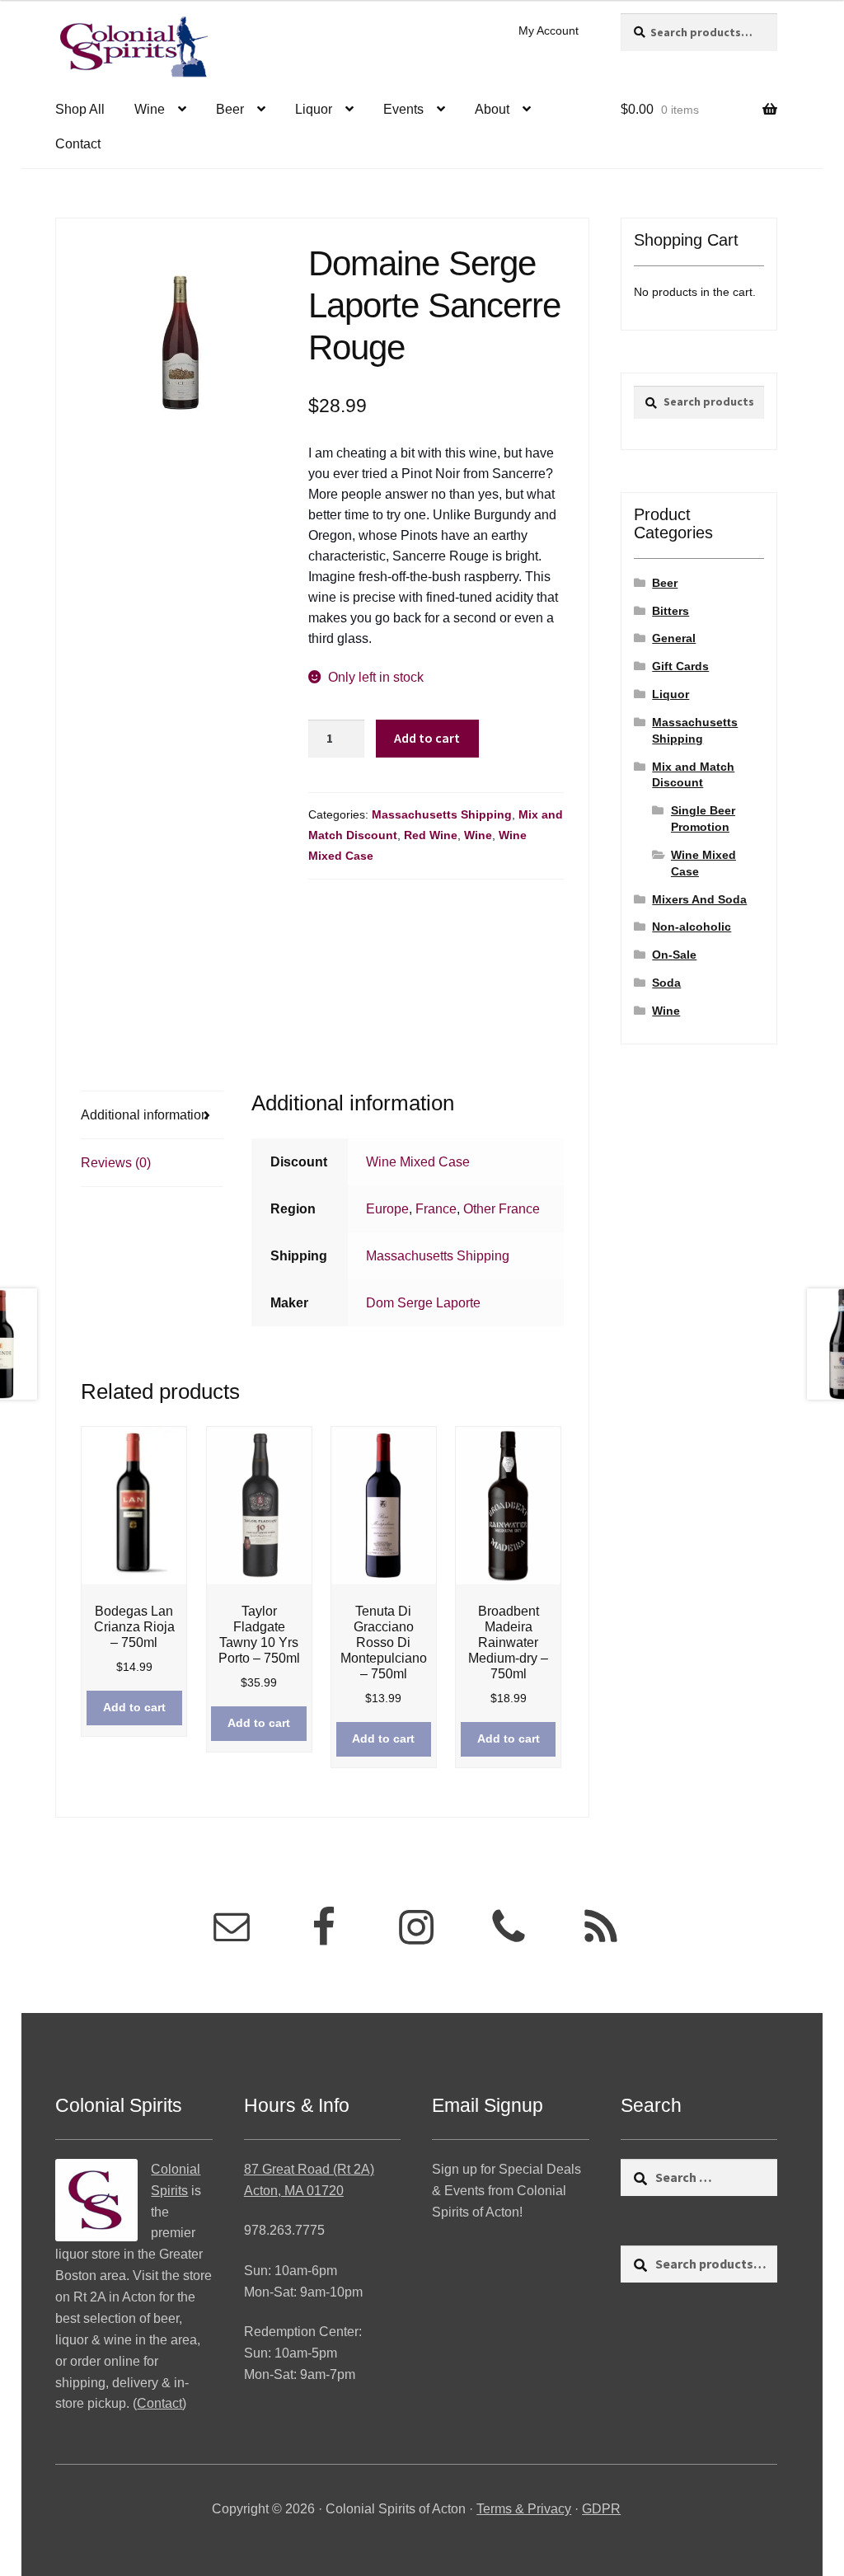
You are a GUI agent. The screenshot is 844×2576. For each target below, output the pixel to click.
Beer (230, 109)
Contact (78, 144)
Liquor (314, 109)
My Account (549, 30)
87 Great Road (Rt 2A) (309, 2169)
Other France (502, 1209)
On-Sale (674, 955)
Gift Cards (680, 666)
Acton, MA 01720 (294, 2191)
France (436, 1209)
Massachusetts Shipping (442, 814)
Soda (666, 983)
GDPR (601, 2509)
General (674, 638)
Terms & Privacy (524, 2509)
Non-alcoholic (692, 927)
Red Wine (431, 835)
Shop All (80, 109)
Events (403, 109)
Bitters (671, 611)
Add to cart (427, 738)
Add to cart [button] (134, 1707)
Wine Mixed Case (418, 1162)
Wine (150, 109)
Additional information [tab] (145, 1115)
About (492, 109)
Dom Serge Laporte (423, 1303)
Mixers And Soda (699, 899)
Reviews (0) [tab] (116, 1163)
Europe (387, 1209)
